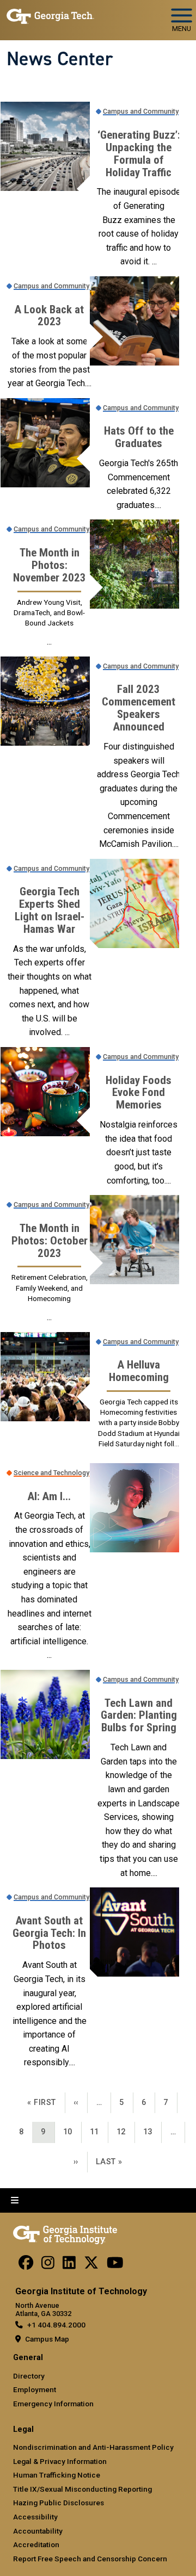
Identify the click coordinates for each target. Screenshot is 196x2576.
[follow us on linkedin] (69, 2265)
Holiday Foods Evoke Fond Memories (139, 1093)
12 (125, 2132)
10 (72, 2132)
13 (152, 2132)
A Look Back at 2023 (49, 316)
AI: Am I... (49, 1497)
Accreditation (36, 2544)
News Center (60, 59)
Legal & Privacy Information (60, 2461)
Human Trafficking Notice (57, 2475)
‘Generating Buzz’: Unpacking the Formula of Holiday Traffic (139, 154)
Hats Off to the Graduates (139, 437)
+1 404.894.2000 (56, 2325)
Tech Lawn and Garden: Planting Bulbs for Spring (139, 1716)
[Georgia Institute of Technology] (50, 16)
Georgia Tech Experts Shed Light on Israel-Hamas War (50, 911)
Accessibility (35, 2517)
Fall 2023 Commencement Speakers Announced (139, 708)
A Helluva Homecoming (139, 1371)
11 (99, 2132)
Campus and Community (141, 111)
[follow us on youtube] (115, 2265)
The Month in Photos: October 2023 (50, 1241)
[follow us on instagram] (48, 2265)
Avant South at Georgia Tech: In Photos (49, 1933)
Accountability (38, 2531)
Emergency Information (53, 2404)
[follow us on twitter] (91, 2265)
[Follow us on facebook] (26, 2265)
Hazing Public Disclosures (59, 2503)
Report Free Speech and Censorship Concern (90, 2559)
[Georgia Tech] (65, 2233)
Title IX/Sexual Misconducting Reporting (82, 2489)
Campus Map (47, 2339)
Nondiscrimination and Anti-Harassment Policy (93, 2447)
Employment (35, 2389)
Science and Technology (51, 1473)
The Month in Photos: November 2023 (50, 565)
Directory (29, 2376)
